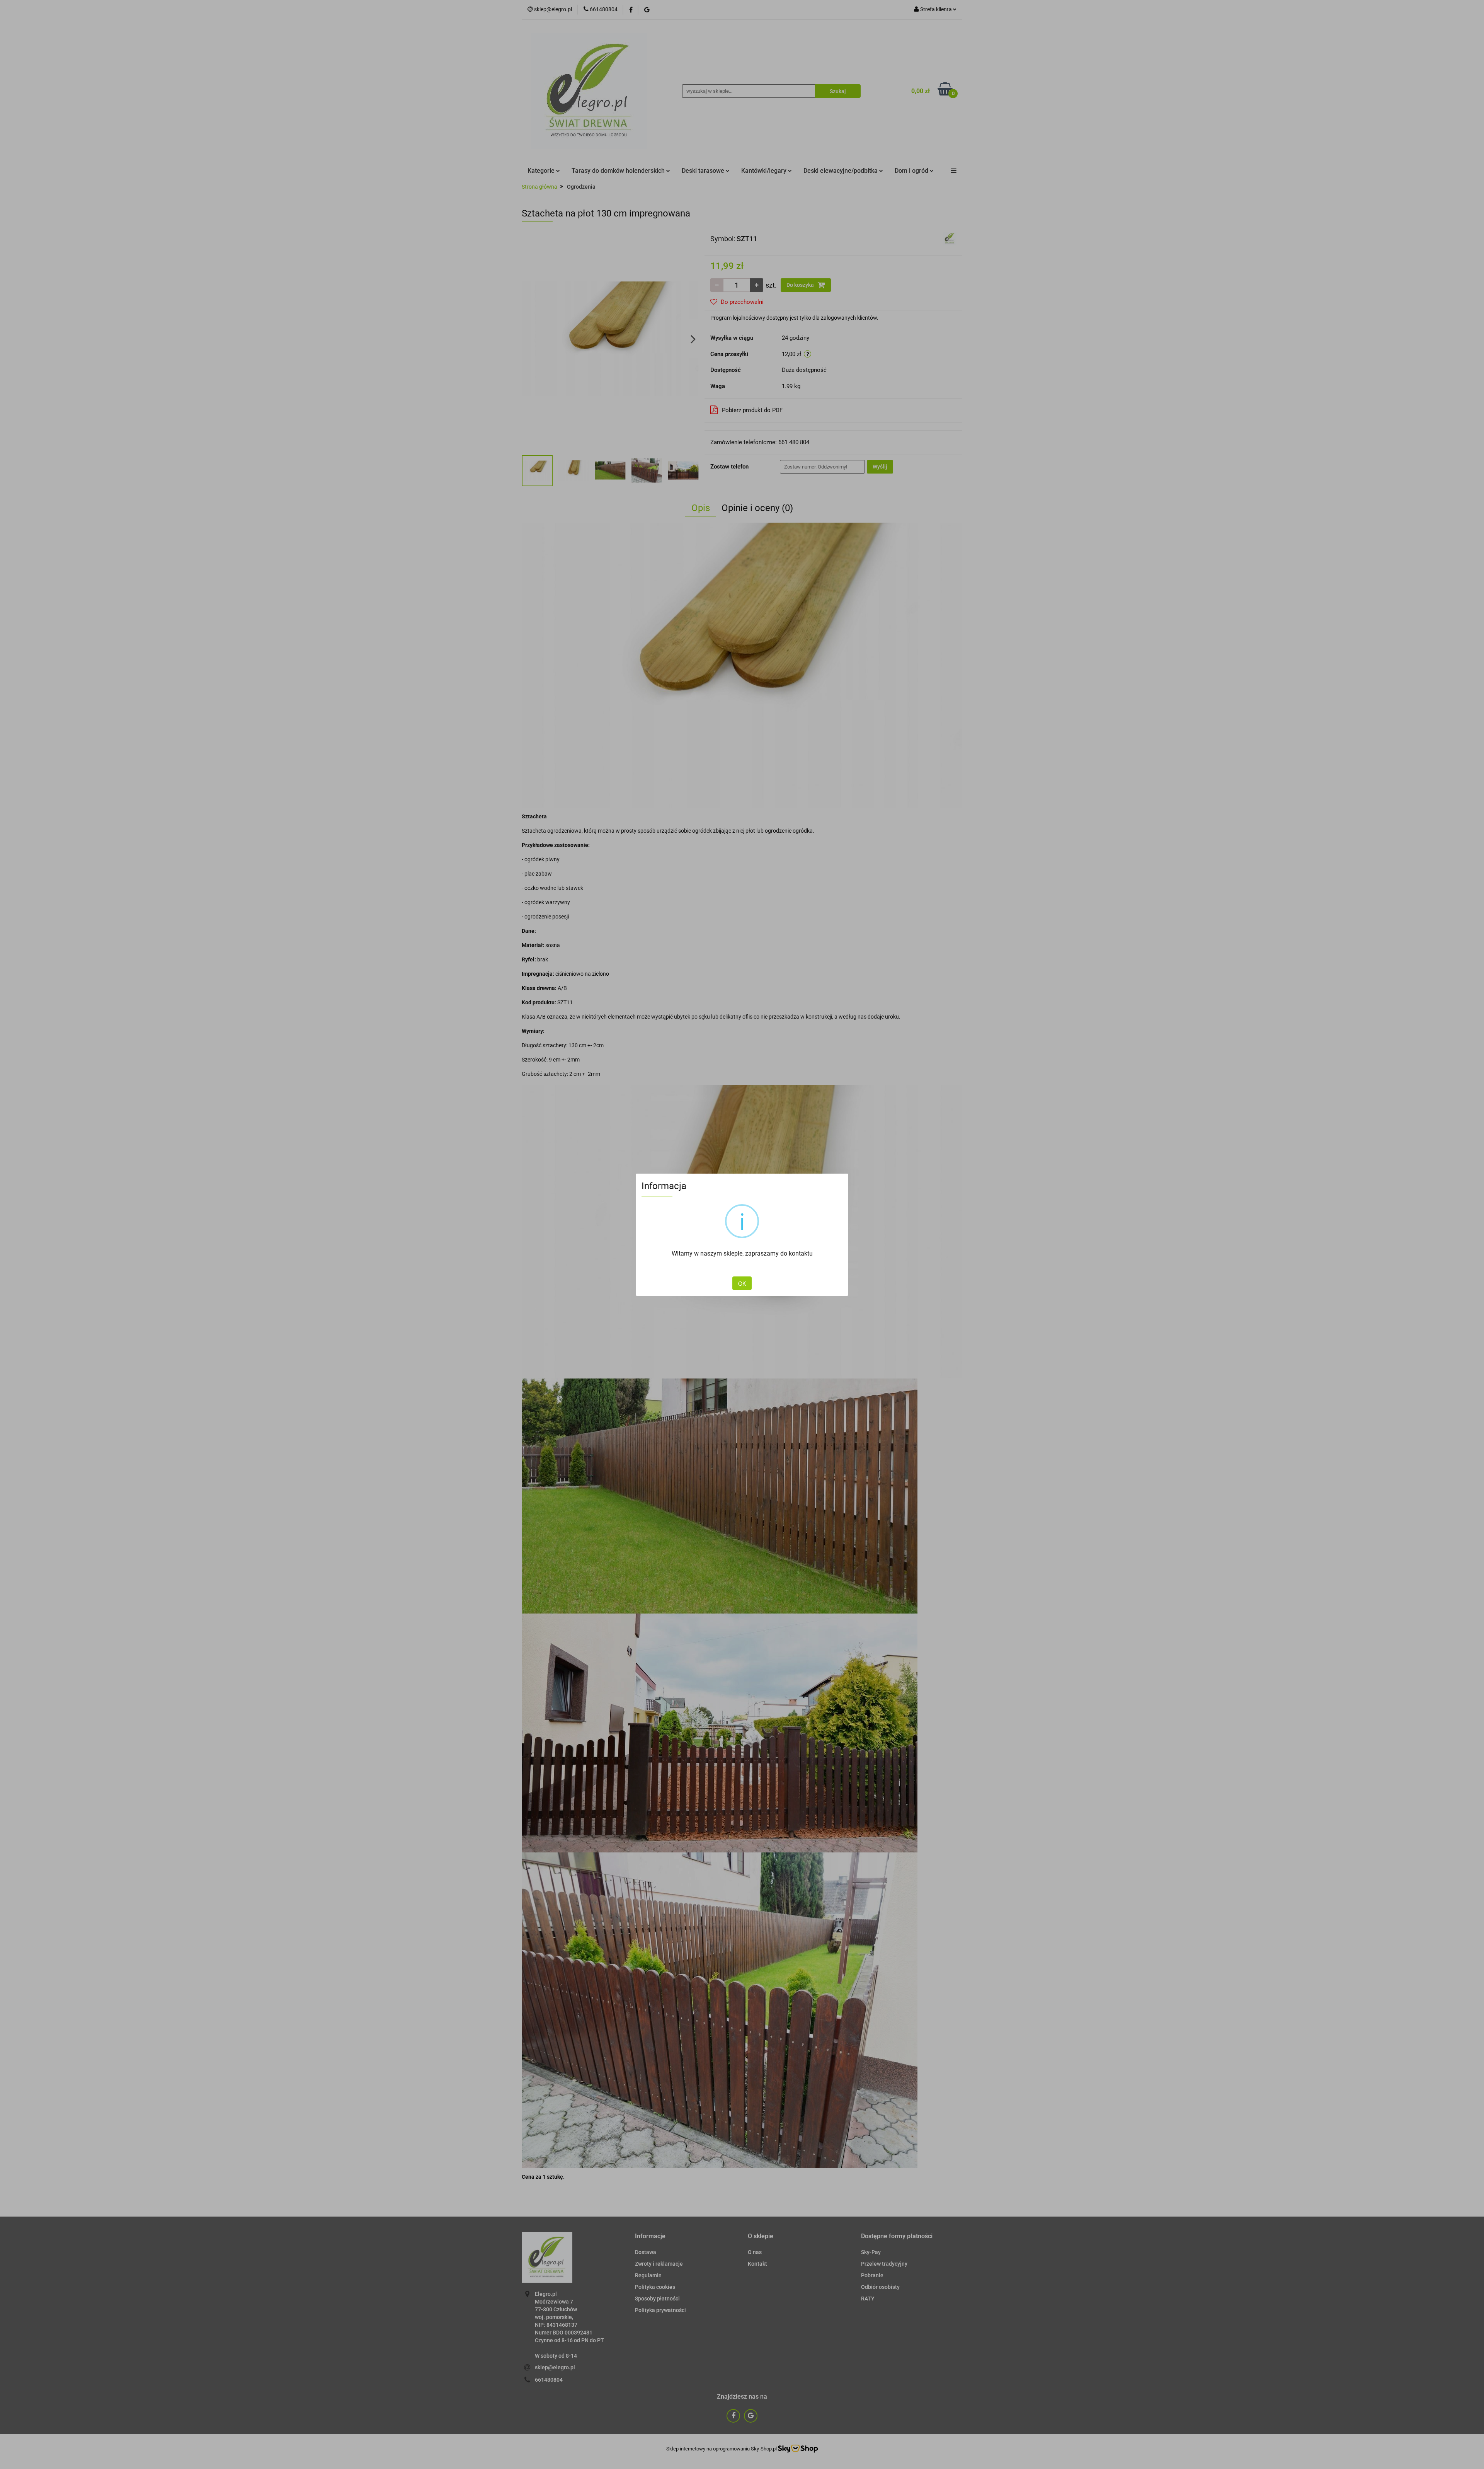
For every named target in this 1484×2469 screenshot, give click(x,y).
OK (742, 1283)
